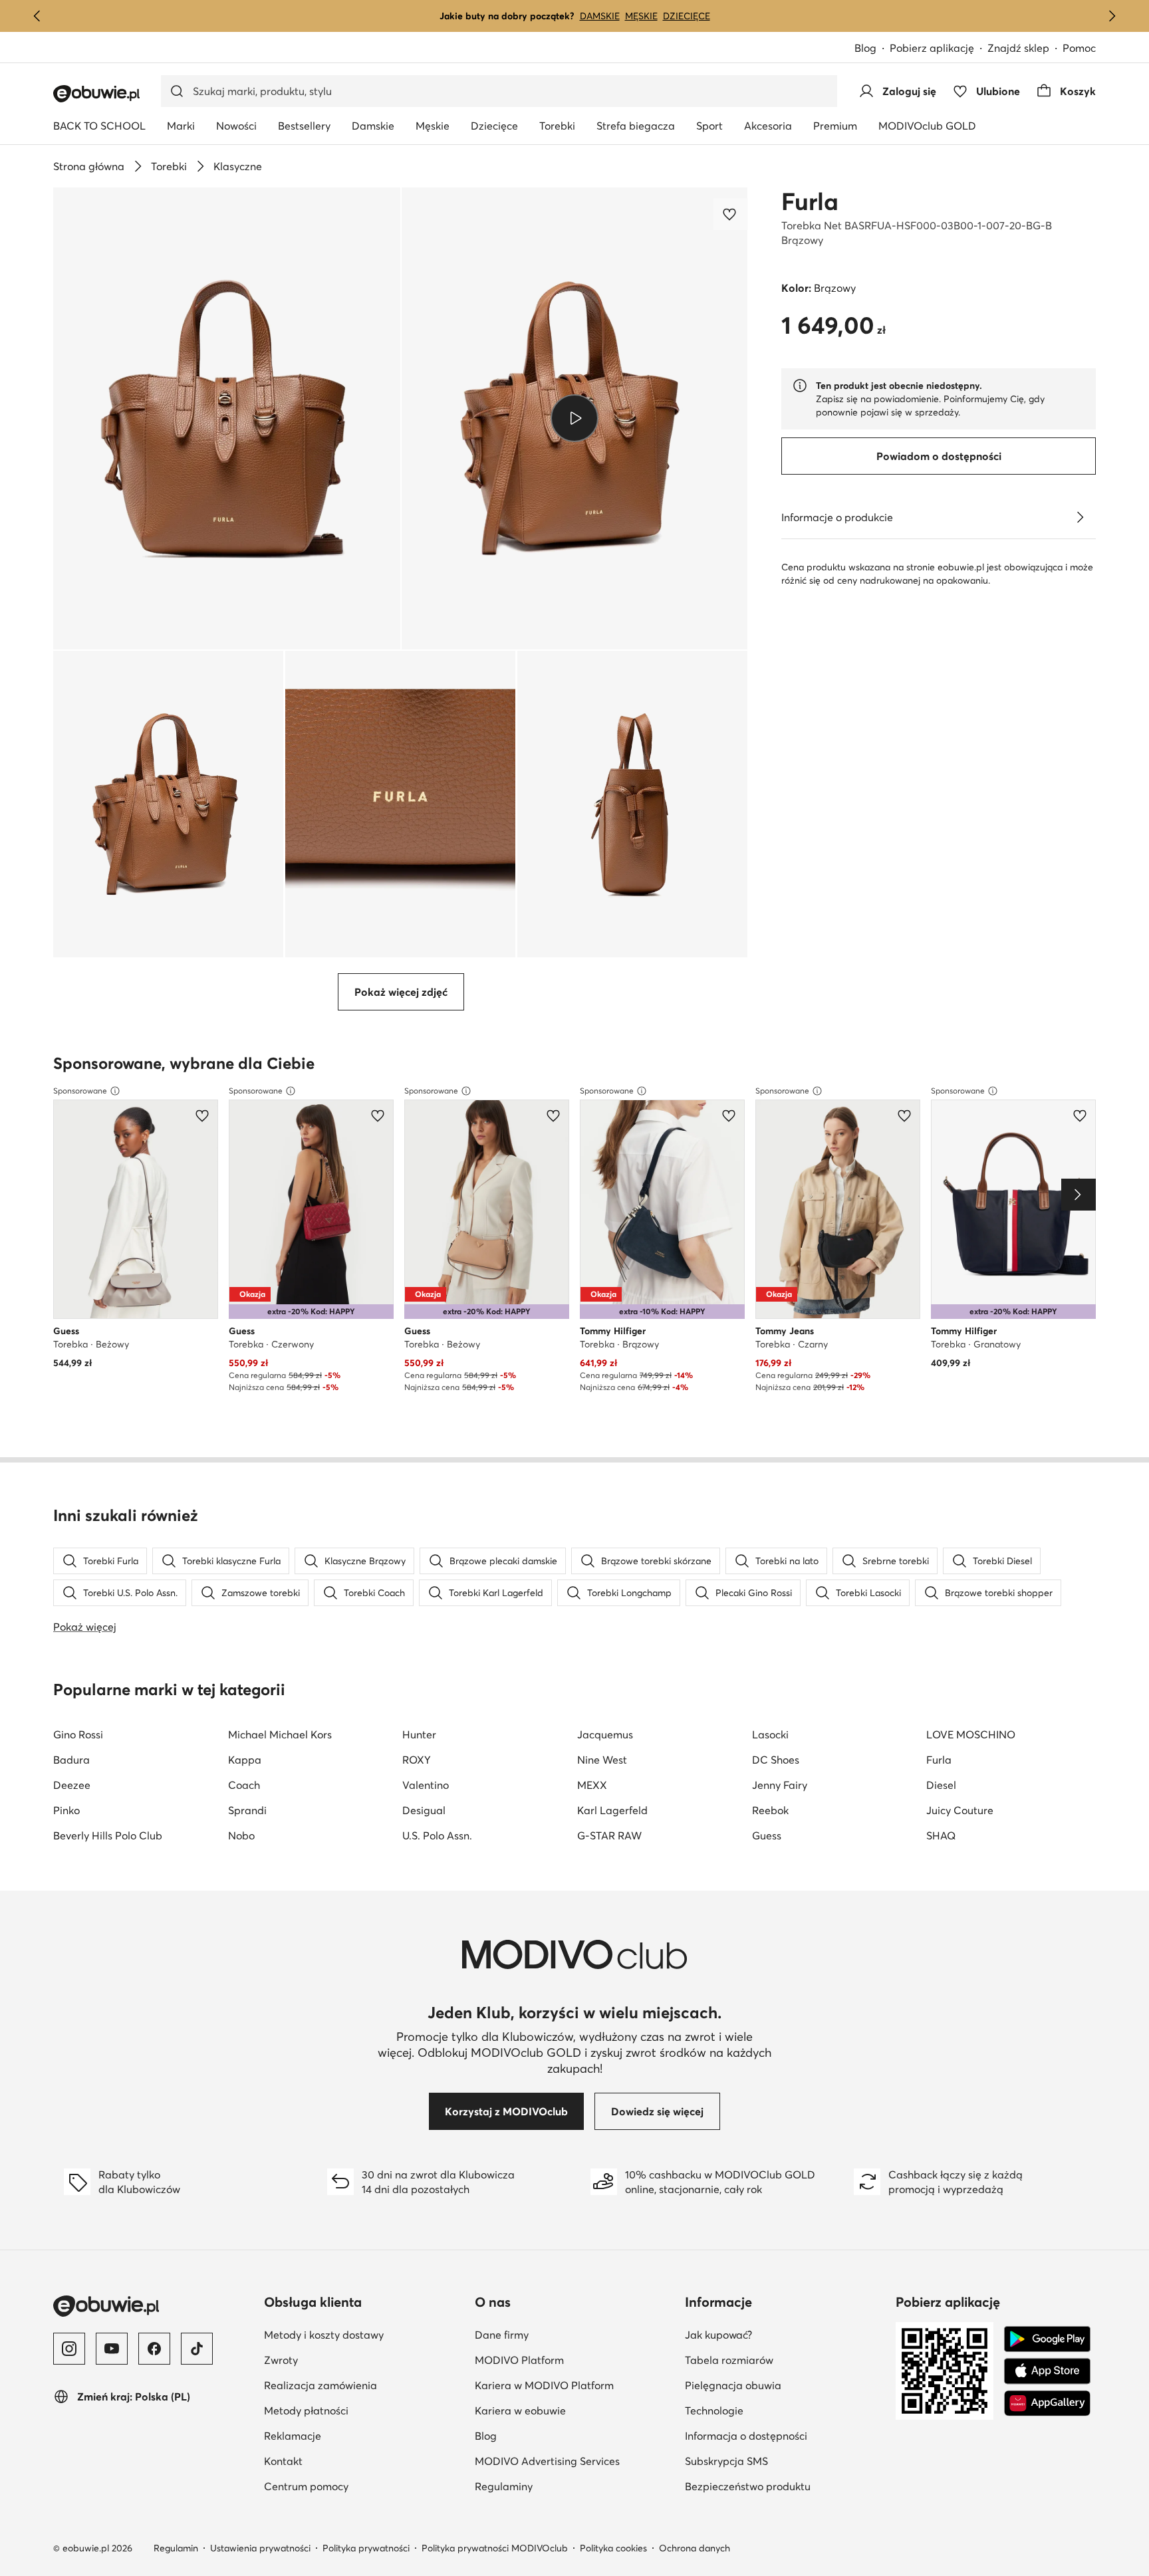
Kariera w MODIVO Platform (544, 2385)
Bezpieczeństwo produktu (748, 2486)
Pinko (66, 1810)
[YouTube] (112, 2349)
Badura (71, 1760)
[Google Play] (1047, 2339)
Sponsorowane (80, 1091)
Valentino (426, 1785)
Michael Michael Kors (280, 1734)
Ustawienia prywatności (260, 2548)
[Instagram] (69, 2349)
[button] (227, 418)
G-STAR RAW (609, 1835)
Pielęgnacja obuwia (733, 2385)
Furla (810, 201)
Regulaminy (504, 2486)
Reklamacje (293, 2436)
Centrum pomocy (306, 2486)
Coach (244, 1785)
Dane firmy (502, 2335)
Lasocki (770, 1734)
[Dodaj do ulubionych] (731, 214)
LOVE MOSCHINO (971, 1734)
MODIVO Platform (519, 2360)
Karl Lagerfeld (612, 1810)
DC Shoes (776, 1760)
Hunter (419, 1734)
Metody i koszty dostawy (324, 2335)
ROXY (417, 1760)
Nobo (241, 1835)
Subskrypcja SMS (726, 2461)
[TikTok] (197, 2349)
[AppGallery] (1047, 2403)
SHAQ (941, 1835)
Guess (767, 1835)
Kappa (245, 1760)
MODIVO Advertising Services (547, 2461)
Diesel (941, 1785)
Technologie (714, 2410)
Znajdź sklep (1018, 48)
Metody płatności (306, 2410)
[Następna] (1112, 16)
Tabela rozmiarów (729, 2360)
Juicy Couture (960, 1810)
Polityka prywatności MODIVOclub (495, 2548)
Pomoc (1079, 48)
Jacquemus (605, 1734)
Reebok (770, 1810)
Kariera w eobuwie (520, 2410)
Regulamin (176, 2548)
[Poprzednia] (37, 16)
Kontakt (283, 2461)
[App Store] (1047, 2371)
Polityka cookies (613, 2548)
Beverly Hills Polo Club (108, 1835)
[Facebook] (154, 2349)
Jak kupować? (718, 2335)
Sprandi (247, 1810)
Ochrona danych (695, 2548)
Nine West (602, 1760)
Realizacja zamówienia (320, 2385)
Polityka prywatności (366, 2548)
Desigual (424, 1810)
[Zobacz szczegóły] (1080, 517)
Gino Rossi (78, 1734)
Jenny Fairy (780, 1785)
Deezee (72, 1785)
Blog (865, 48)
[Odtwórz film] (575, 418)
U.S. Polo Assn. (437, 1835)
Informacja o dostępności (746, 2436)
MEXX (592, 1785)
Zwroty (281, 2360)
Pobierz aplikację (932, 48)
